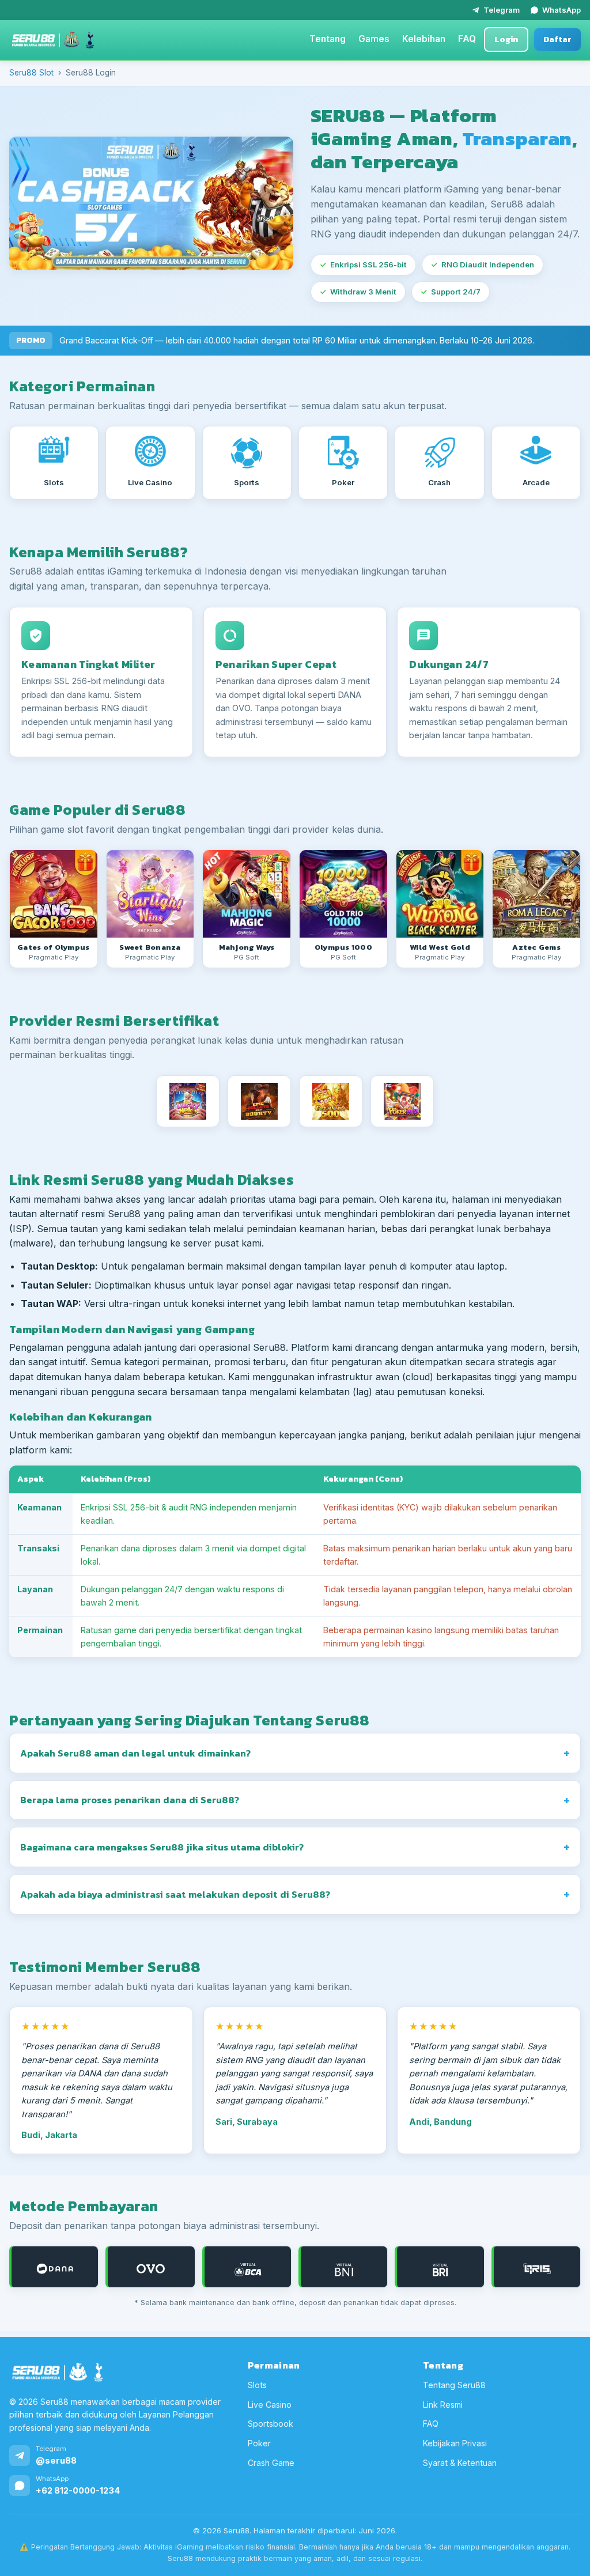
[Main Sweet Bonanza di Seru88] (150, 894)
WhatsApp (561, 10)
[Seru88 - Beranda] (53, 40)
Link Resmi (443, 2405)
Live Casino (270, 2405)
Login (506, 39)
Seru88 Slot (31, 73)
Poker (259, 2443)
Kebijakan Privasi (455, 2443)
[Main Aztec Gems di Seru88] (536, 894)
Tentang (328, 39)
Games (374, 39)
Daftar (557, 39)
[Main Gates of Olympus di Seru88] (54, 894)
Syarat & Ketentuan (460, 2463)
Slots (257, 2385)
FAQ (467, 39)
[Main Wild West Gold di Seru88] (440, 894)
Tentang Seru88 (454, 2385)
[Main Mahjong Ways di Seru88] (247, 894)
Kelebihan (424, 39)
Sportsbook (271, 2424)
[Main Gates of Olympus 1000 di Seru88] (343, 894)
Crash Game (271, 2463)
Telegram (502, 10)
